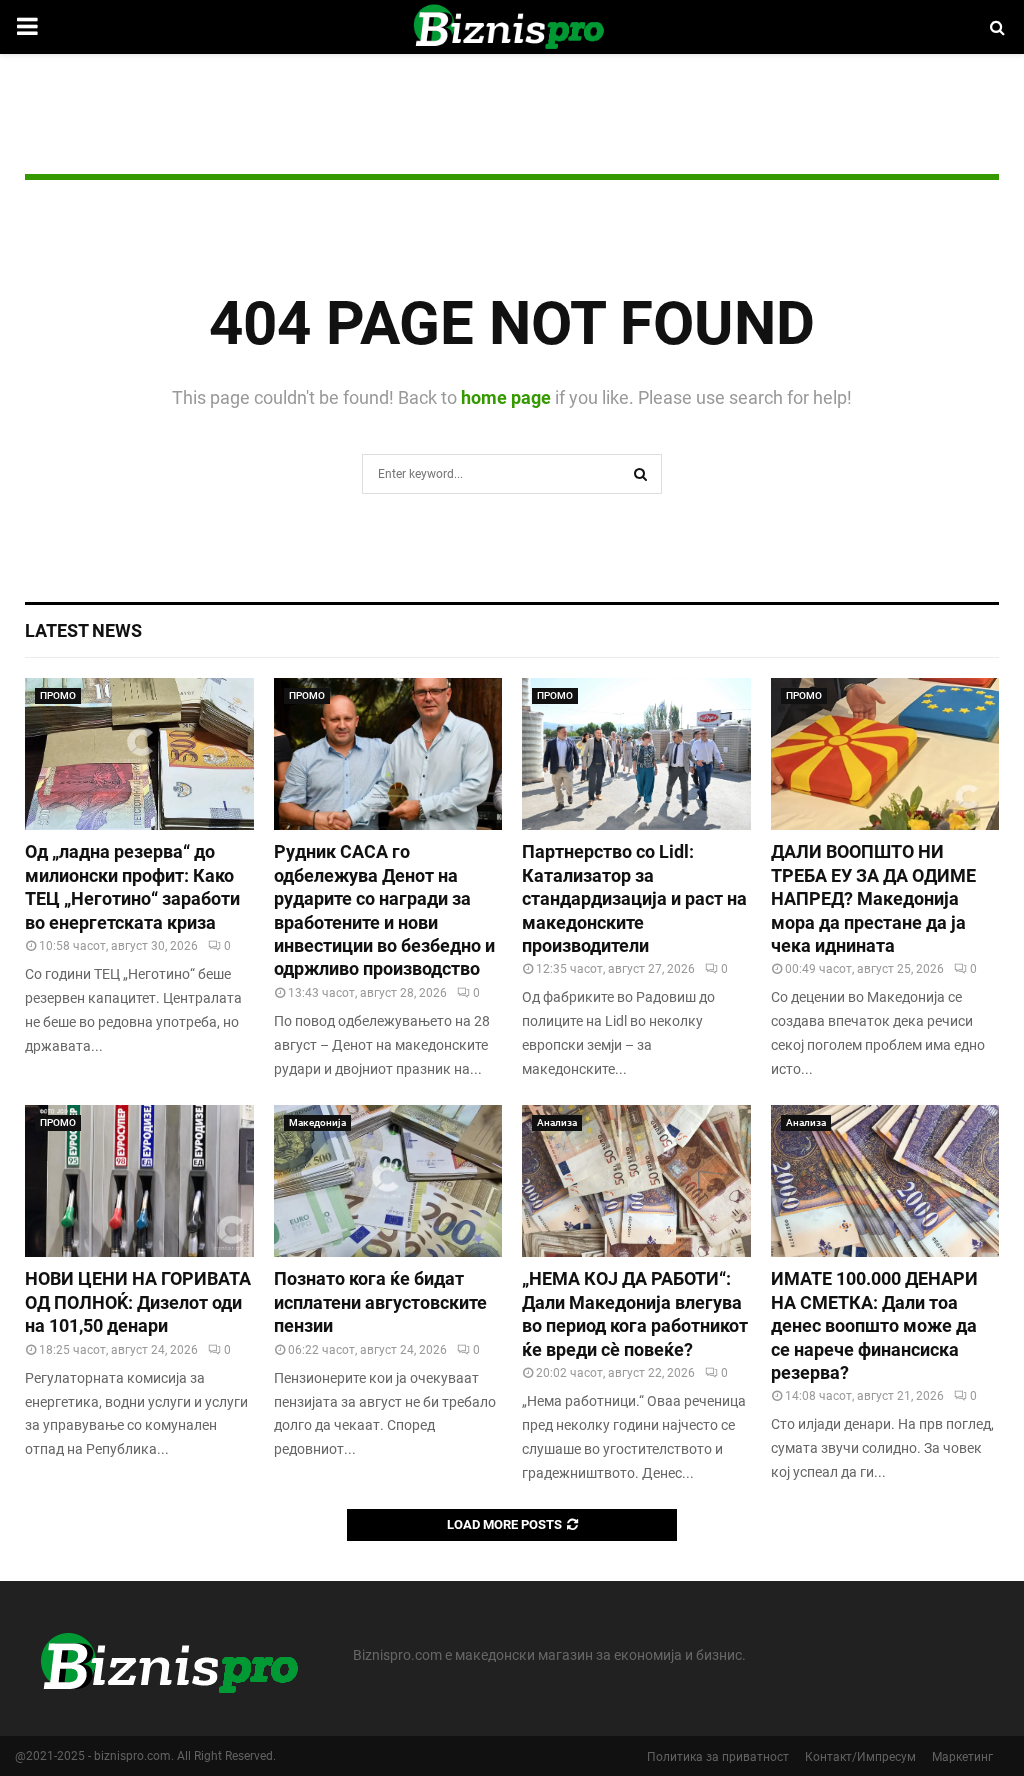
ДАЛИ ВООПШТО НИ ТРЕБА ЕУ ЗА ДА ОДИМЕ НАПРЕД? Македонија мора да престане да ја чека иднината (873, 898)
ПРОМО (58, 695)
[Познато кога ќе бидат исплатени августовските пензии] (388, 1181)
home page (506, 397)
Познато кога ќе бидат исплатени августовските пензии (380, 1302)
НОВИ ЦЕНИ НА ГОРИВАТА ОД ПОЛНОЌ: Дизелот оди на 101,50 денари (138, 1302)
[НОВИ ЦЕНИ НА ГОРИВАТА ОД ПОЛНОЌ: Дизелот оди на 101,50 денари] (139, 1181)
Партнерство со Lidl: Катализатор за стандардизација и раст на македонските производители (634, 898)
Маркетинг (962, 1757)
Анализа (557, 1122)
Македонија (317, 1122)
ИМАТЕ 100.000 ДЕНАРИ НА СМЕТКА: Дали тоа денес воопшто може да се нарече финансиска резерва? (874, 1325)
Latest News (83, 630)
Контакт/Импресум (860, 1757)
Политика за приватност (718, 1757)
